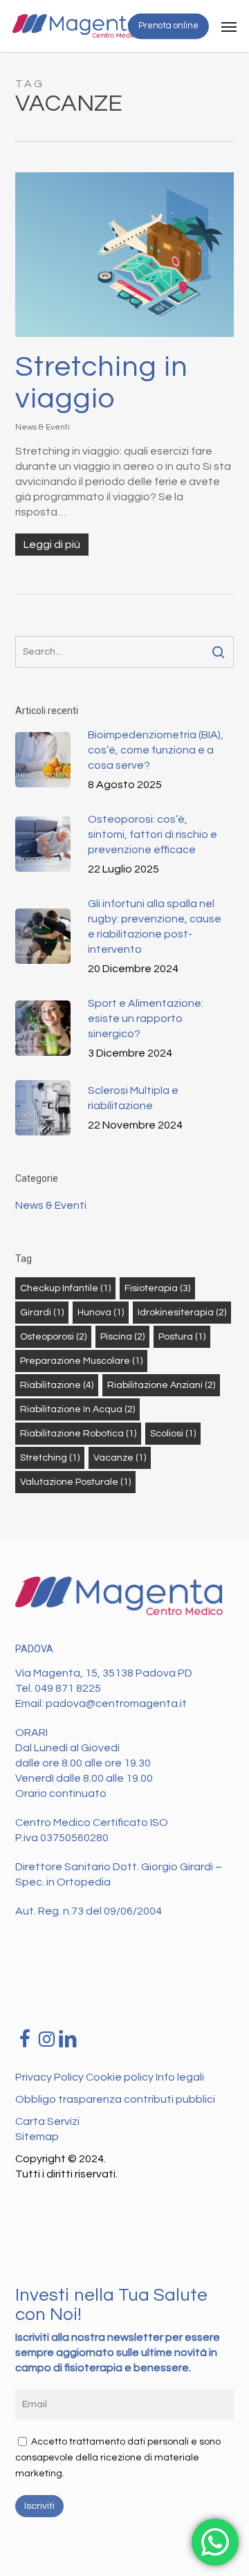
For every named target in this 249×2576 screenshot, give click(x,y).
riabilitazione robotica (78, 1434)
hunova (101, 1313)
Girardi (42, 1313)
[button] (229, 26)
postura (182, 1337)
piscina (122, 1337)
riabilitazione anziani (161, 1385)
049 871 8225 (68, 1688)
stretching (50, 1458)
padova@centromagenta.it (116, 1703)
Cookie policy (121, 2077)
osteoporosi (53, 1337)
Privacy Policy (50, 2077)
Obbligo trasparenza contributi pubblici (115, 2099)
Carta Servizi (47, 2121)
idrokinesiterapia (182, 1313)
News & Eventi (43, 427)
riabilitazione (57, 1385)
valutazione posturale (75, 1482)
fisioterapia (157, 1288)
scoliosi (173, 1434)
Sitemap (37, 2137)
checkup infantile (65, 1288)
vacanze (120, 1458)
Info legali (180, 2077)
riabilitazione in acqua (77, 1409)
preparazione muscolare (81, 1361)
